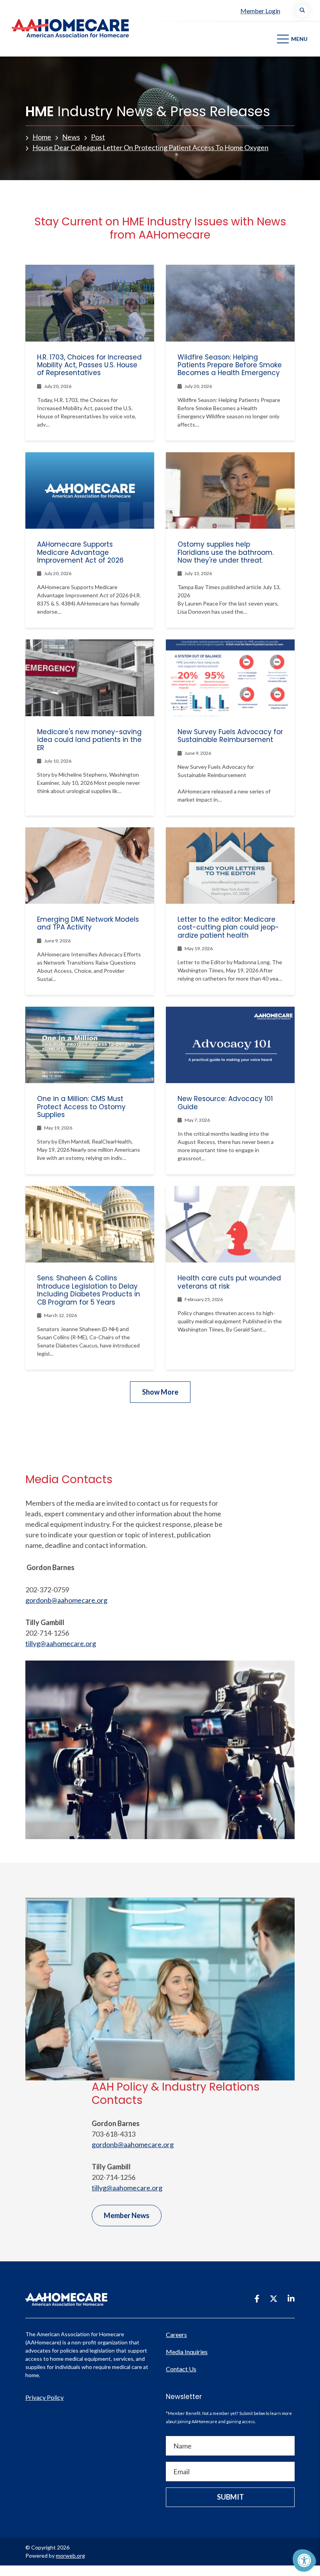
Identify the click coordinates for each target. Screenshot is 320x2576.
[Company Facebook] (257, 2298)
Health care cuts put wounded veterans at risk (229, 1282)
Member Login (260, 11)
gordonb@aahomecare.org (66, 1600)
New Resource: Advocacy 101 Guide (225, 1103)
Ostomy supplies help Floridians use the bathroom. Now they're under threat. (226, 552)
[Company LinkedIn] (291, 2298)
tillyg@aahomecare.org (61, 1643)
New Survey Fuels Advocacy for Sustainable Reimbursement (230, 736)
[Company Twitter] (274, 2298)
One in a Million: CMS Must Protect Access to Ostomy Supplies (81, 1107)
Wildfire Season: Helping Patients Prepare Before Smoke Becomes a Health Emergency (230, 365)
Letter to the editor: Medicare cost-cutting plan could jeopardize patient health (228, 927)
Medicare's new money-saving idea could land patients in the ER (89, 740)
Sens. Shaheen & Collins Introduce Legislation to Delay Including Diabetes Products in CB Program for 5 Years (89, 1290)
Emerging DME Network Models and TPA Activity (88, 923)
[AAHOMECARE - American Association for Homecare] (64, 28)
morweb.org (70, 2556)
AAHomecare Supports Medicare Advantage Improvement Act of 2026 (80, 552)
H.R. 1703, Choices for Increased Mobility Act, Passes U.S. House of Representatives (89, 365)
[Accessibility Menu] (304, 2560)
